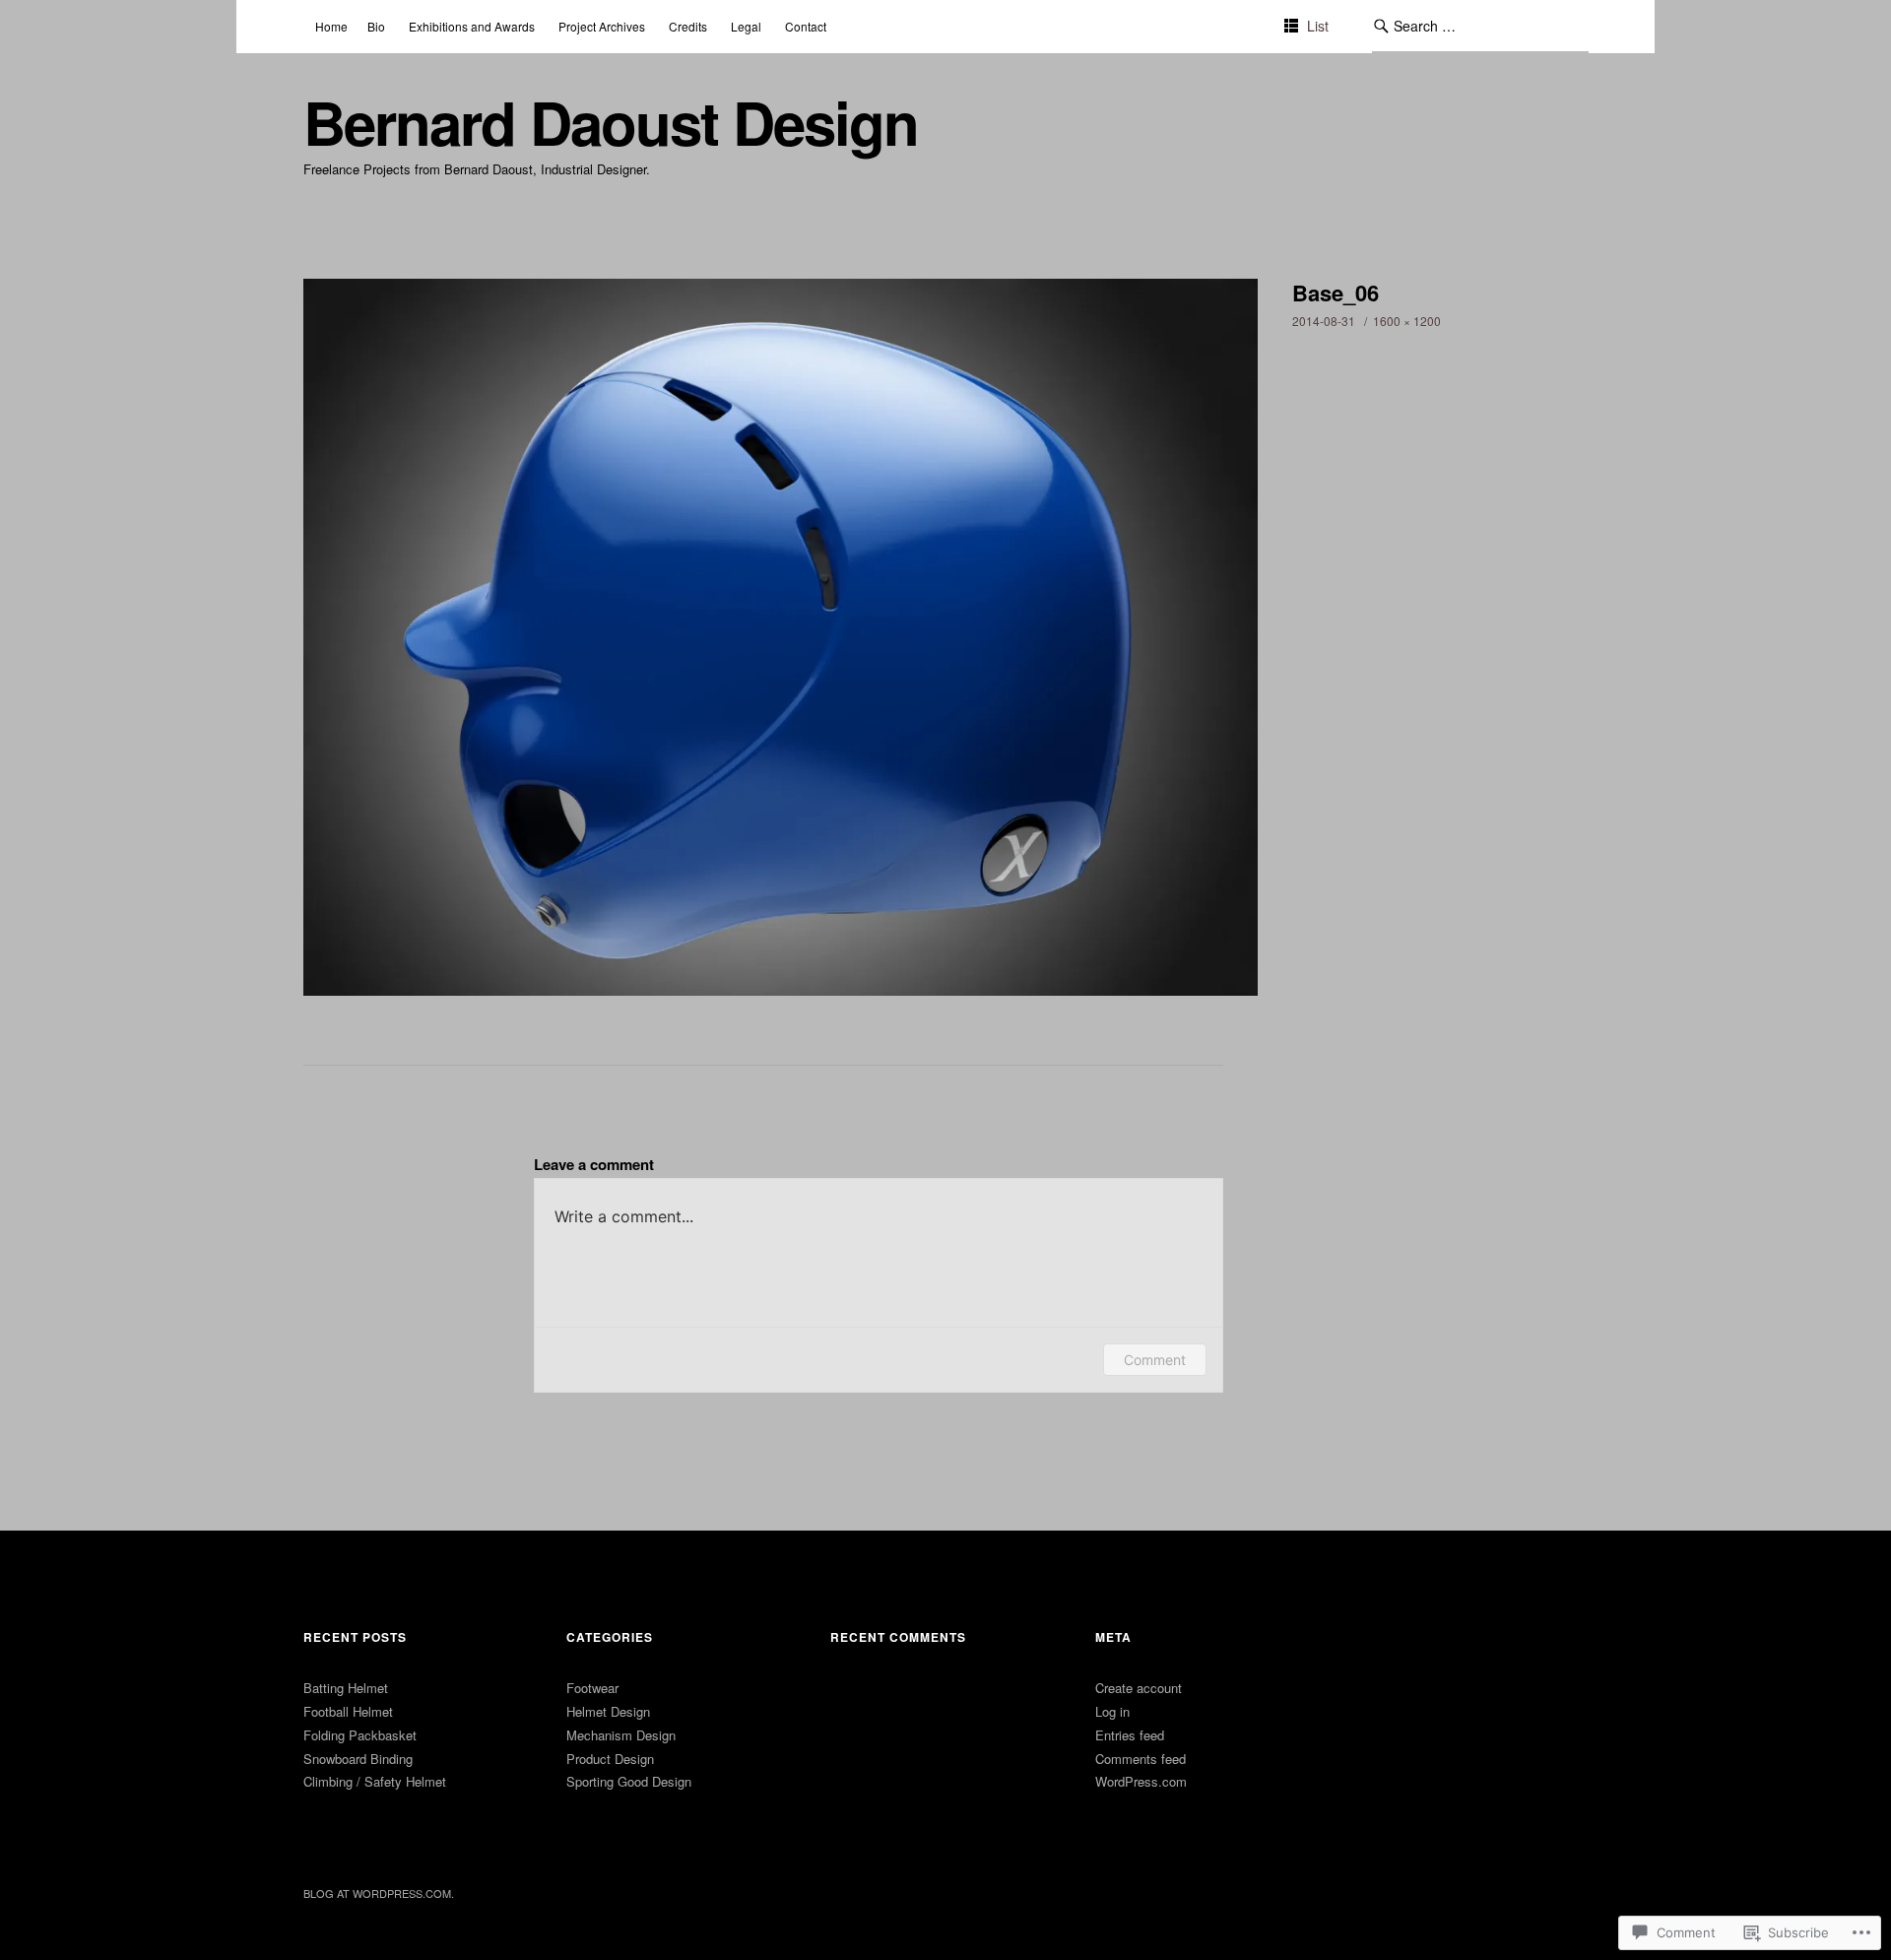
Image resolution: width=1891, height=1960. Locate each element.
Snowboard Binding (358, 1759)
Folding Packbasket (360, 1735)
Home (331, 26)
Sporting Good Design (629, 1781)
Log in (1112, 1711)
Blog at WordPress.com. (379, 1893)
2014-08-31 (1324, 321)
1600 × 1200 (1407, 321)
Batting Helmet (346, 1688)
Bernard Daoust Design (611, 122)
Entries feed (1130, 1735)
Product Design (610, 1759)
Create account (1139, 1688)
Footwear (592, 1688)
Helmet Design (608, 1711)
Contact (806, 26)
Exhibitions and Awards (472, 26)
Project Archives (602, 26)
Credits (688, 26)
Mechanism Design (621, 1735)
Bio (376, 26)
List (1318, 26)
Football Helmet (348, 1711)
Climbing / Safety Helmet (375, 1781)
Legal (746, 26)
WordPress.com (1141, 1781)
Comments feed (1141, 1759)
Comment (1155, 1360)
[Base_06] (781, 989)
